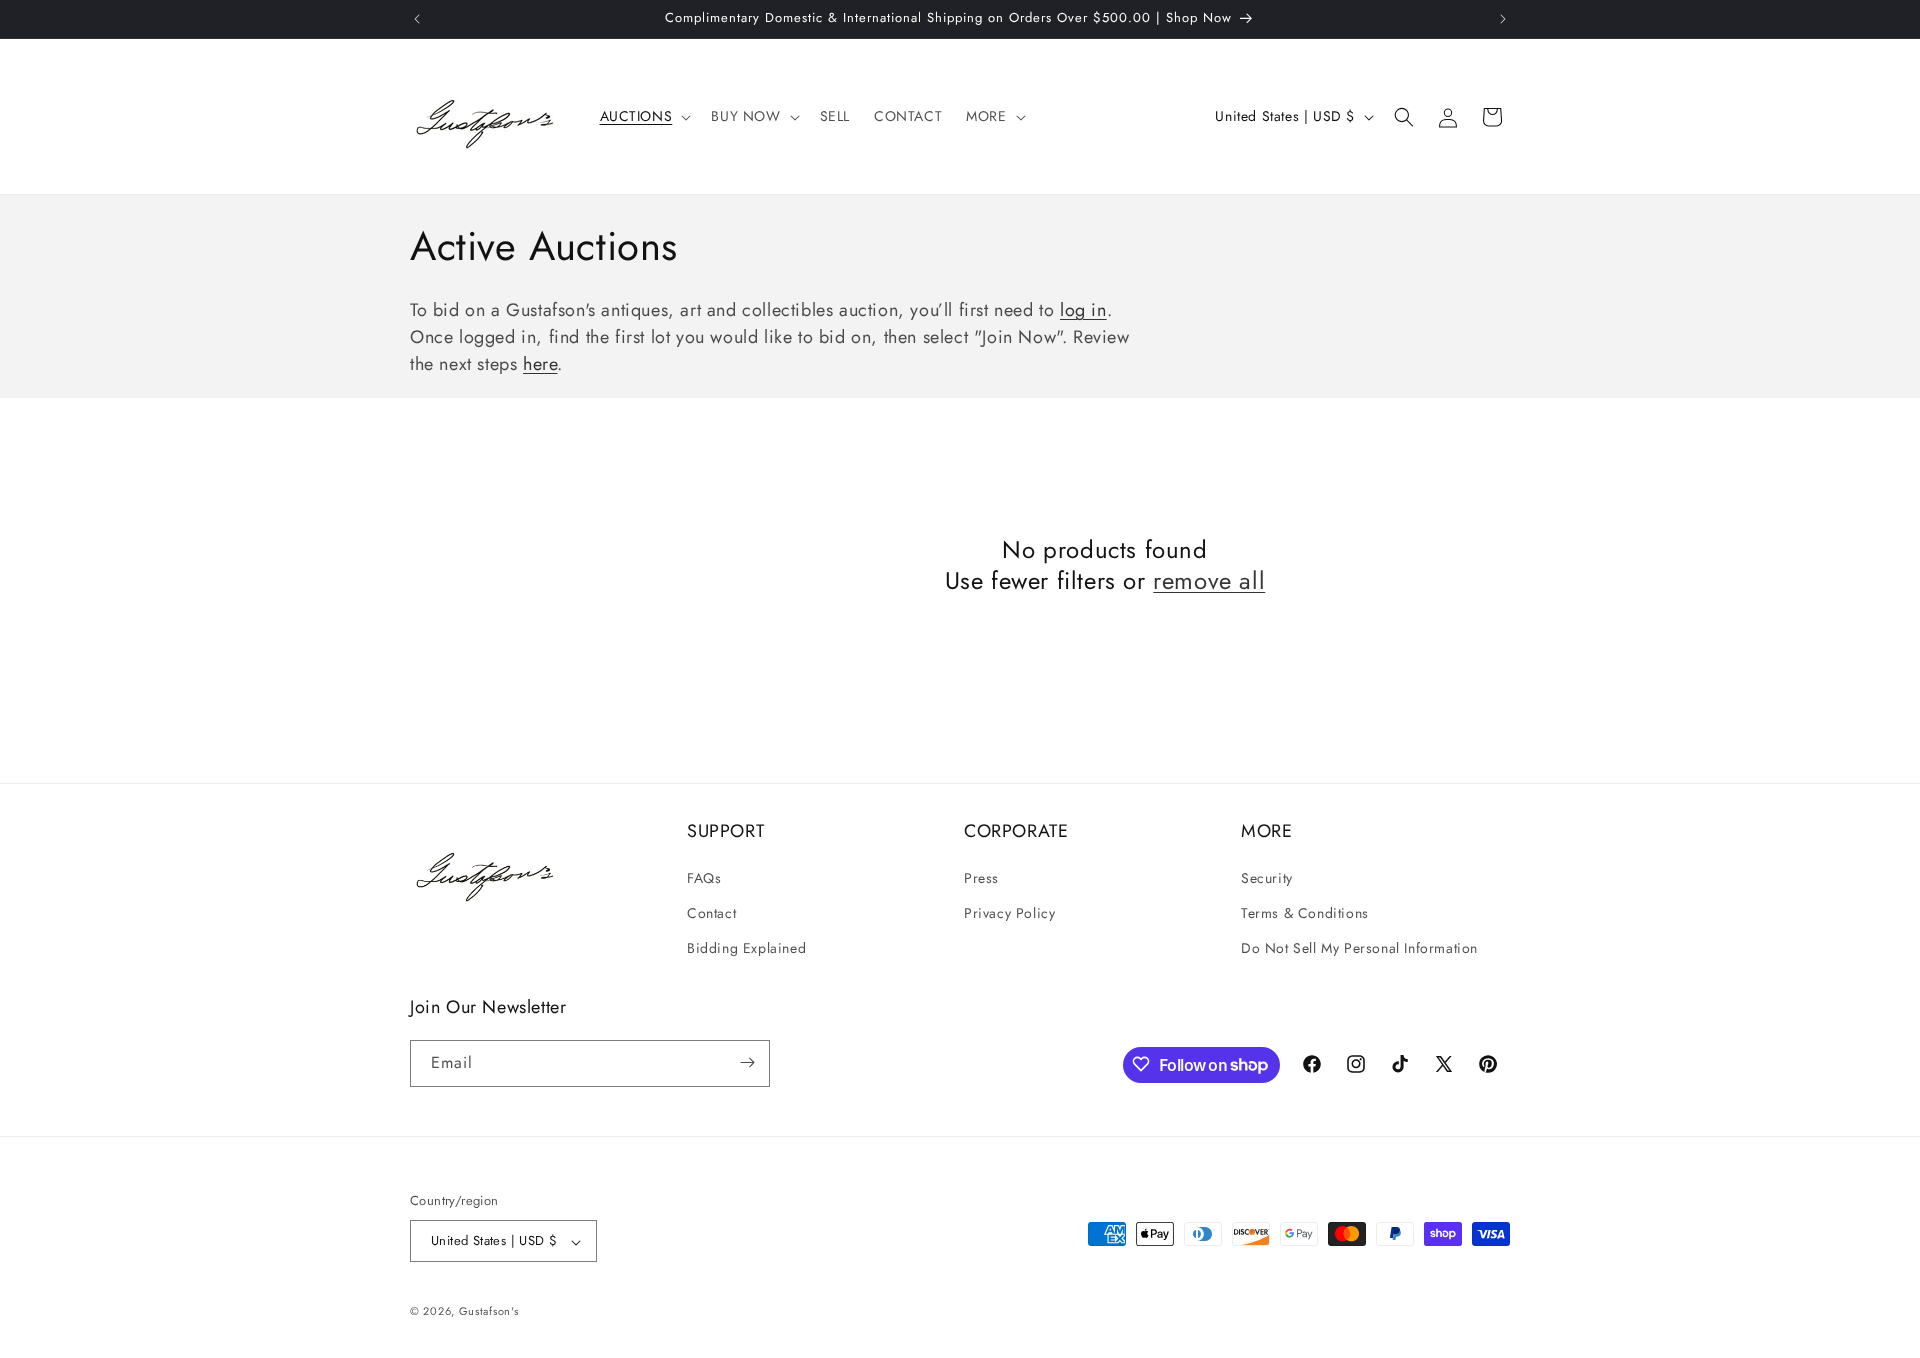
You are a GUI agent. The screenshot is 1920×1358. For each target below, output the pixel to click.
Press (981, 877)
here (540, 364)
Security (1267, 877)
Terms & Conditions (1305, 912)
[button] (644, 116)
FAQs (704, 877)
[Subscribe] (747, 1062)
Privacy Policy (1009, 912)
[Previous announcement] (417, 19)
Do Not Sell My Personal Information (1359, 948)
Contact (711, 912)
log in (1083, 310)
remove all (1209, 580)
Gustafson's (489, 1312)
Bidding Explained (746, 948)
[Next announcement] (1503, 19)
